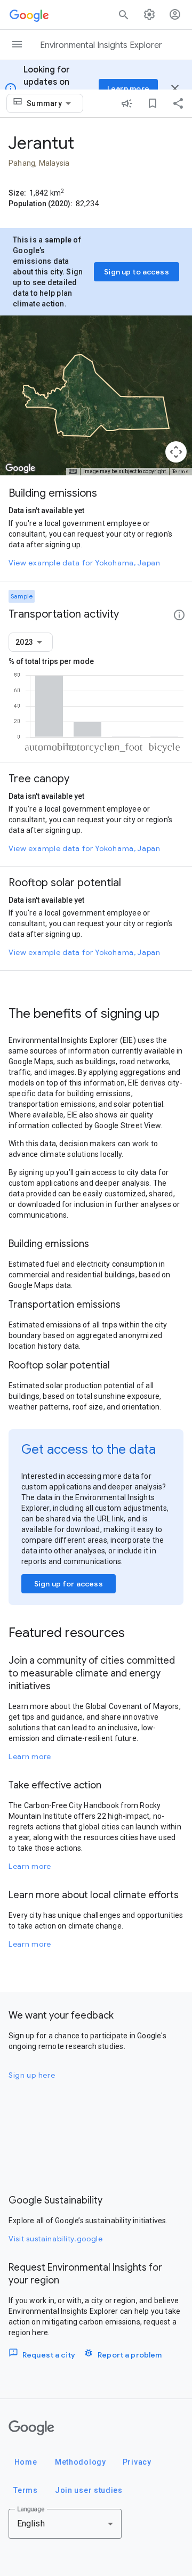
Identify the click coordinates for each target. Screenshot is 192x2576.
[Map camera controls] (176, 452)
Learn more (30, 1756)
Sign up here (32, 2075)
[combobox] (51, 103)
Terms (181, 471)
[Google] (31, 2428)
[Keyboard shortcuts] (73, 472)
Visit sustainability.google (56, 2239)
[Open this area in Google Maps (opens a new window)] (20, 468)
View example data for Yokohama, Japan (85, 563)
